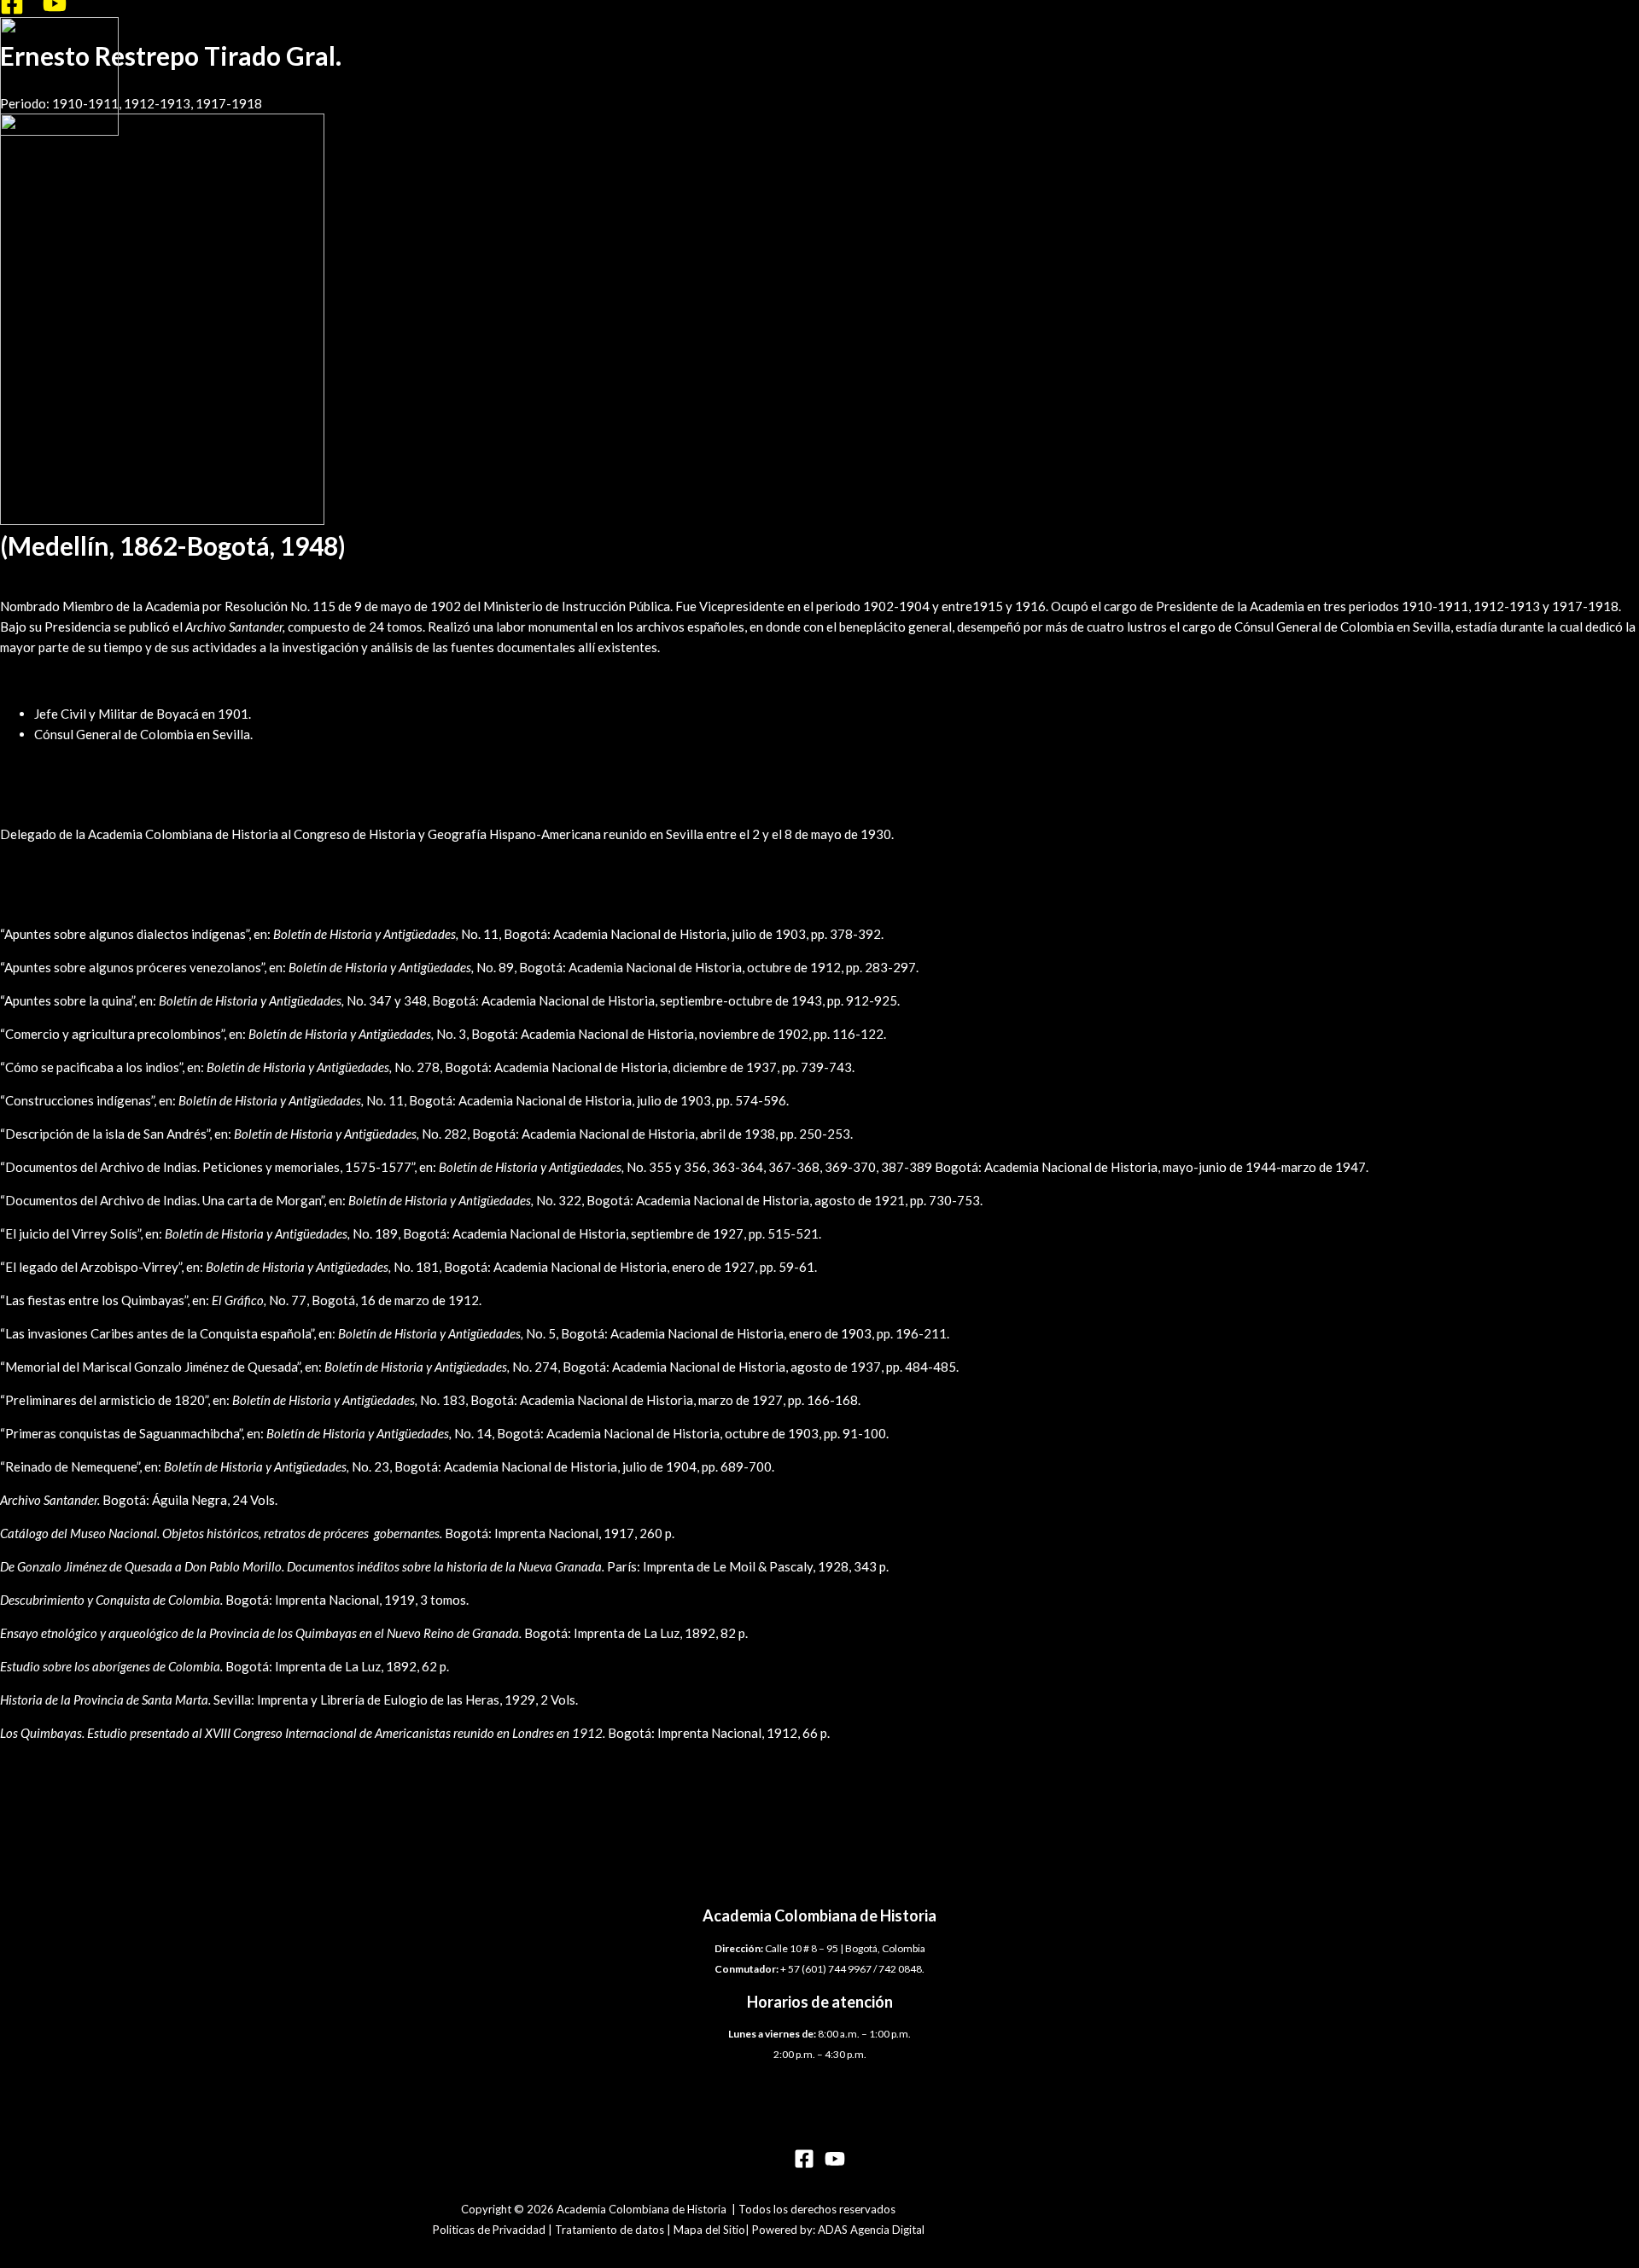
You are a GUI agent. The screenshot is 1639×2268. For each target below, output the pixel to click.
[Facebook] (12, 10)
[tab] (819, 573)
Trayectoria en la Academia (77, 573)
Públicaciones (39, 901)
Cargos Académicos (56, 801)
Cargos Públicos (47, 680)
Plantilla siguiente (59, 1820)
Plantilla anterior (56, 1799)
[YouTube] (55, 10)
